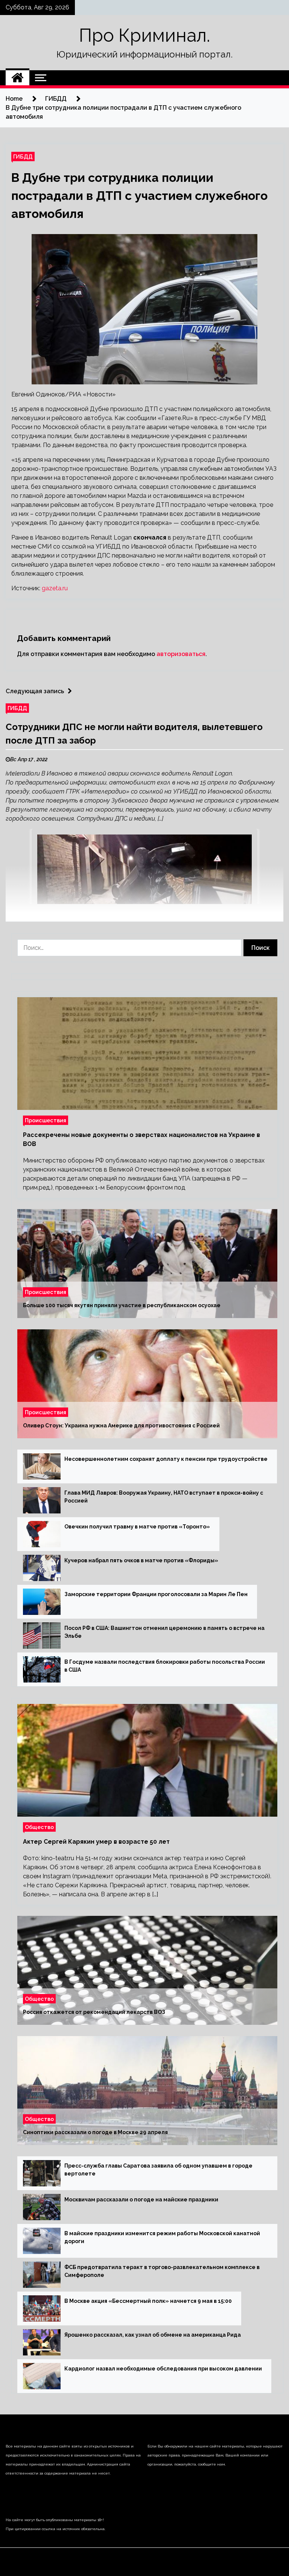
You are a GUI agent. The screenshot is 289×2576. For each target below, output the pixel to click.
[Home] (17, 78)
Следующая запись (35, 691)
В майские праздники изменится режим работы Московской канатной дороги (162, 2237)
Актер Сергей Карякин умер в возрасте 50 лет (96, 1842)
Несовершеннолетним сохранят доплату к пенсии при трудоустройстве (166, 1459)
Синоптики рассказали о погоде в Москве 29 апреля (95, 2132)
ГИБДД (23, 156)
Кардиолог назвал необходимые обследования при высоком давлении (163, 2369)
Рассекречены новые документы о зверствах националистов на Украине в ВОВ (141, 1139)
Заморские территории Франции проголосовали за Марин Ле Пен (156, 1594)
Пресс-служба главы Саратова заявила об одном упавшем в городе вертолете (158, 2170)
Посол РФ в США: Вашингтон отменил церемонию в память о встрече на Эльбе (164, 1632)
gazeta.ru (55, 588)
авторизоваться (181, 654)
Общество (39, 1827)
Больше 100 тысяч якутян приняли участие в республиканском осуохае (122, 1305)
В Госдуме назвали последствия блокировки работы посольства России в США (165, 1666)
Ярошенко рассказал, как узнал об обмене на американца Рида (153, 2335)
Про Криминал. (144, 35)
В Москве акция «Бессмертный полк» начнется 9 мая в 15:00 (148, 2301)
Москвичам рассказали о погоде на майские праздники (141, 2200)
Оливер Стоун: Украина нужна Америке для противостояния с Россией (121, 1426)
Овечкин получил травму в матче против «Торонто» (137, 1527)
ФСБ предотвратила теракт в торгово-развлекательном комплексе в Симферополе (162, 2271)
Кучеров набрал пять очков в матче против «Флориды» (141, 1560)
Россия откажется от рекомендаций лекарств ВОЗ (94, 2012)
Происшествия (46, 1120)
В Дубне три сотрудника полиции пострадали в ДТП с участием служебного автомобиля (139, 196)
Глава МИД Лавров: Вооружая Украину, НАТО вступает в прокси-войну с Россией (164, 1497)
